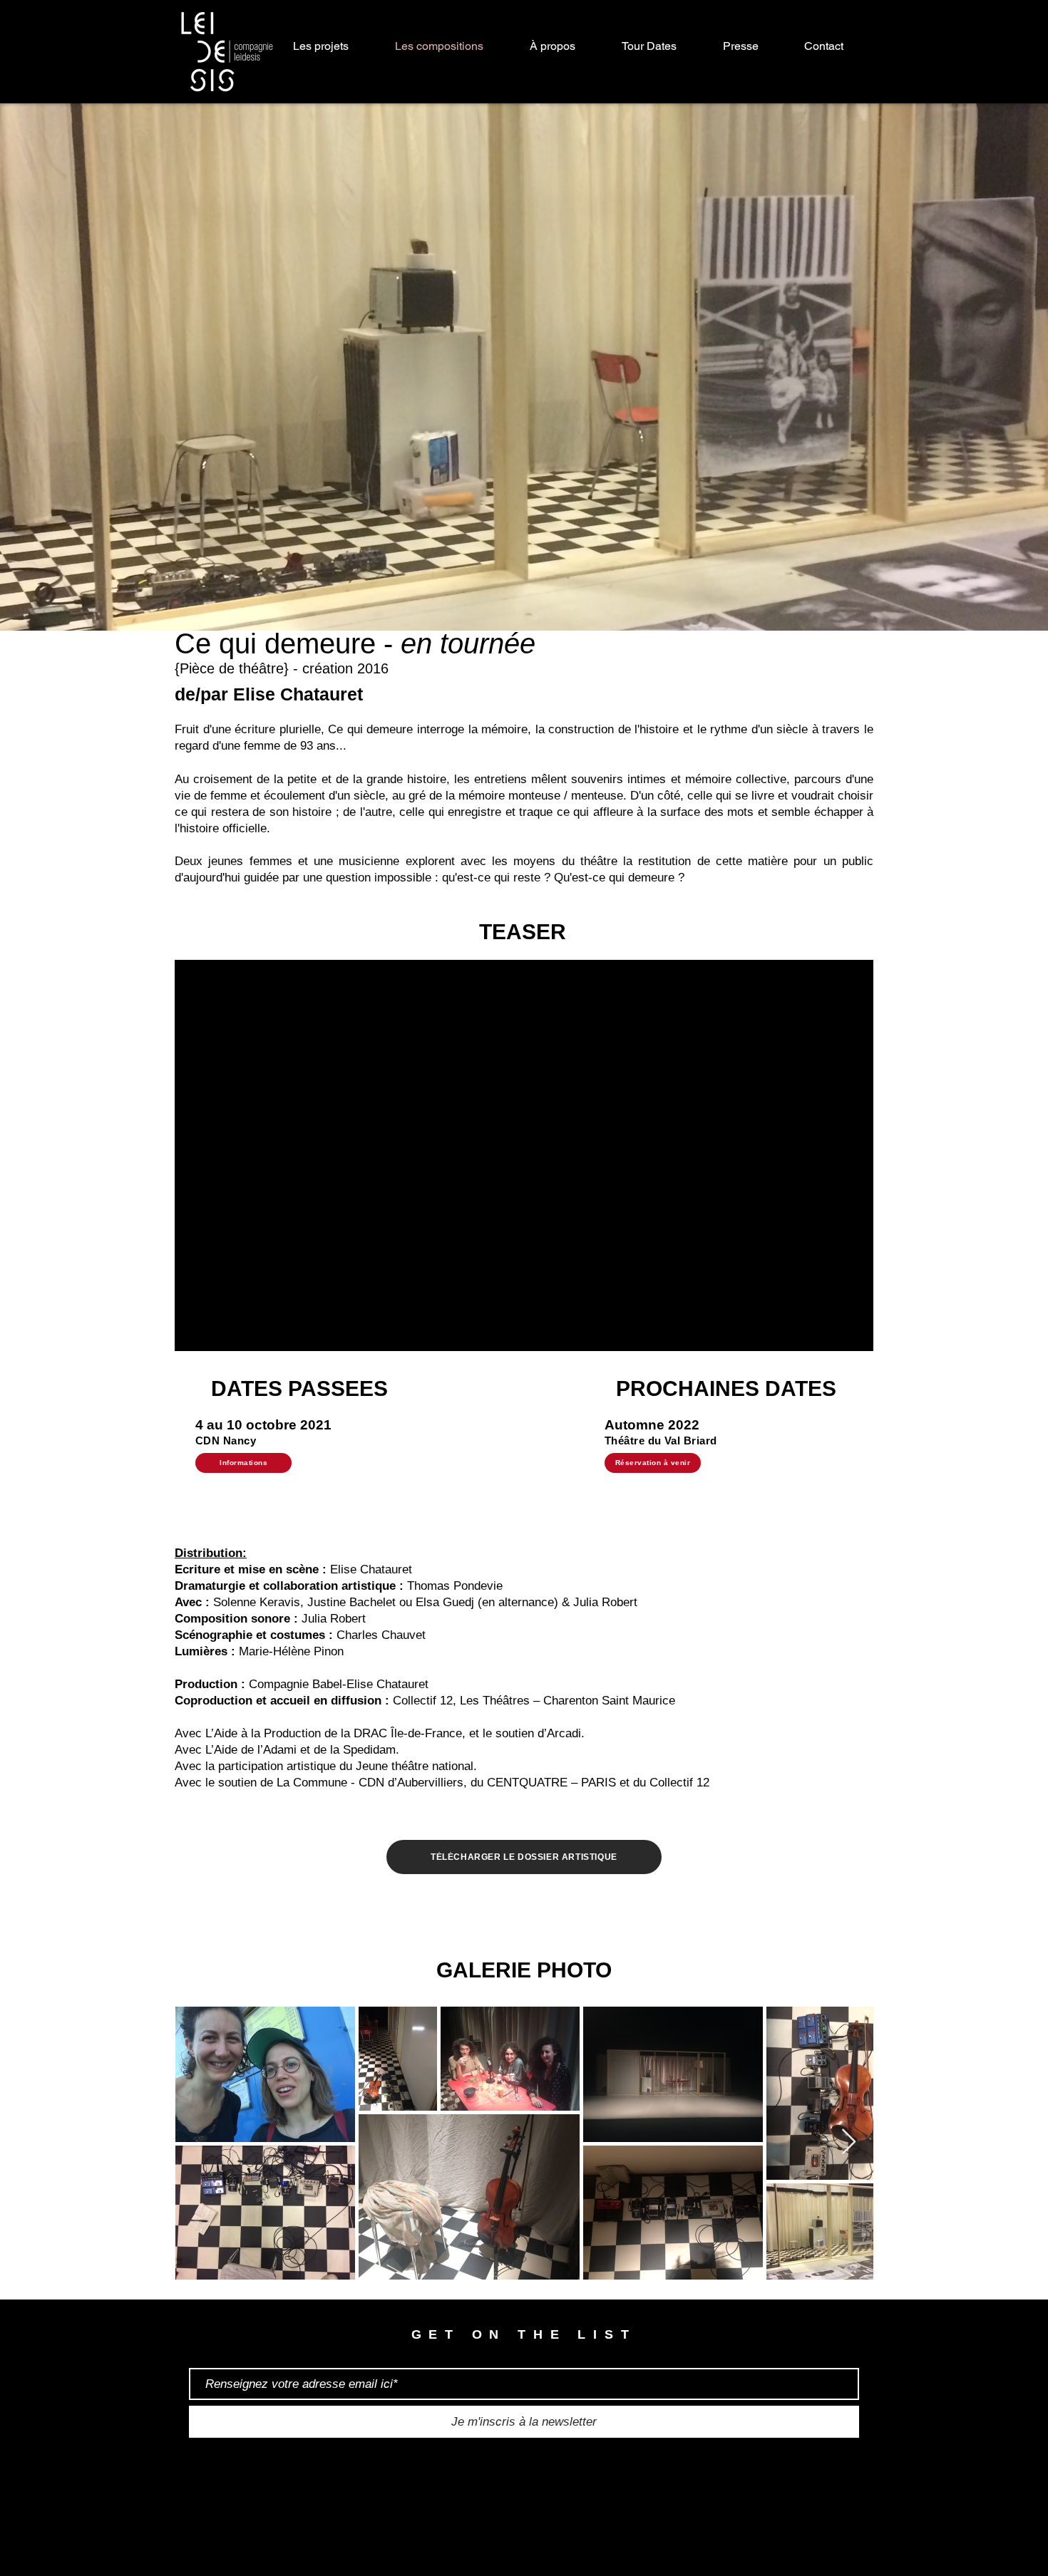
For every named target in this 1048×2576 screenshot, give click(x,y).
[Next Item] (849, 2142)
